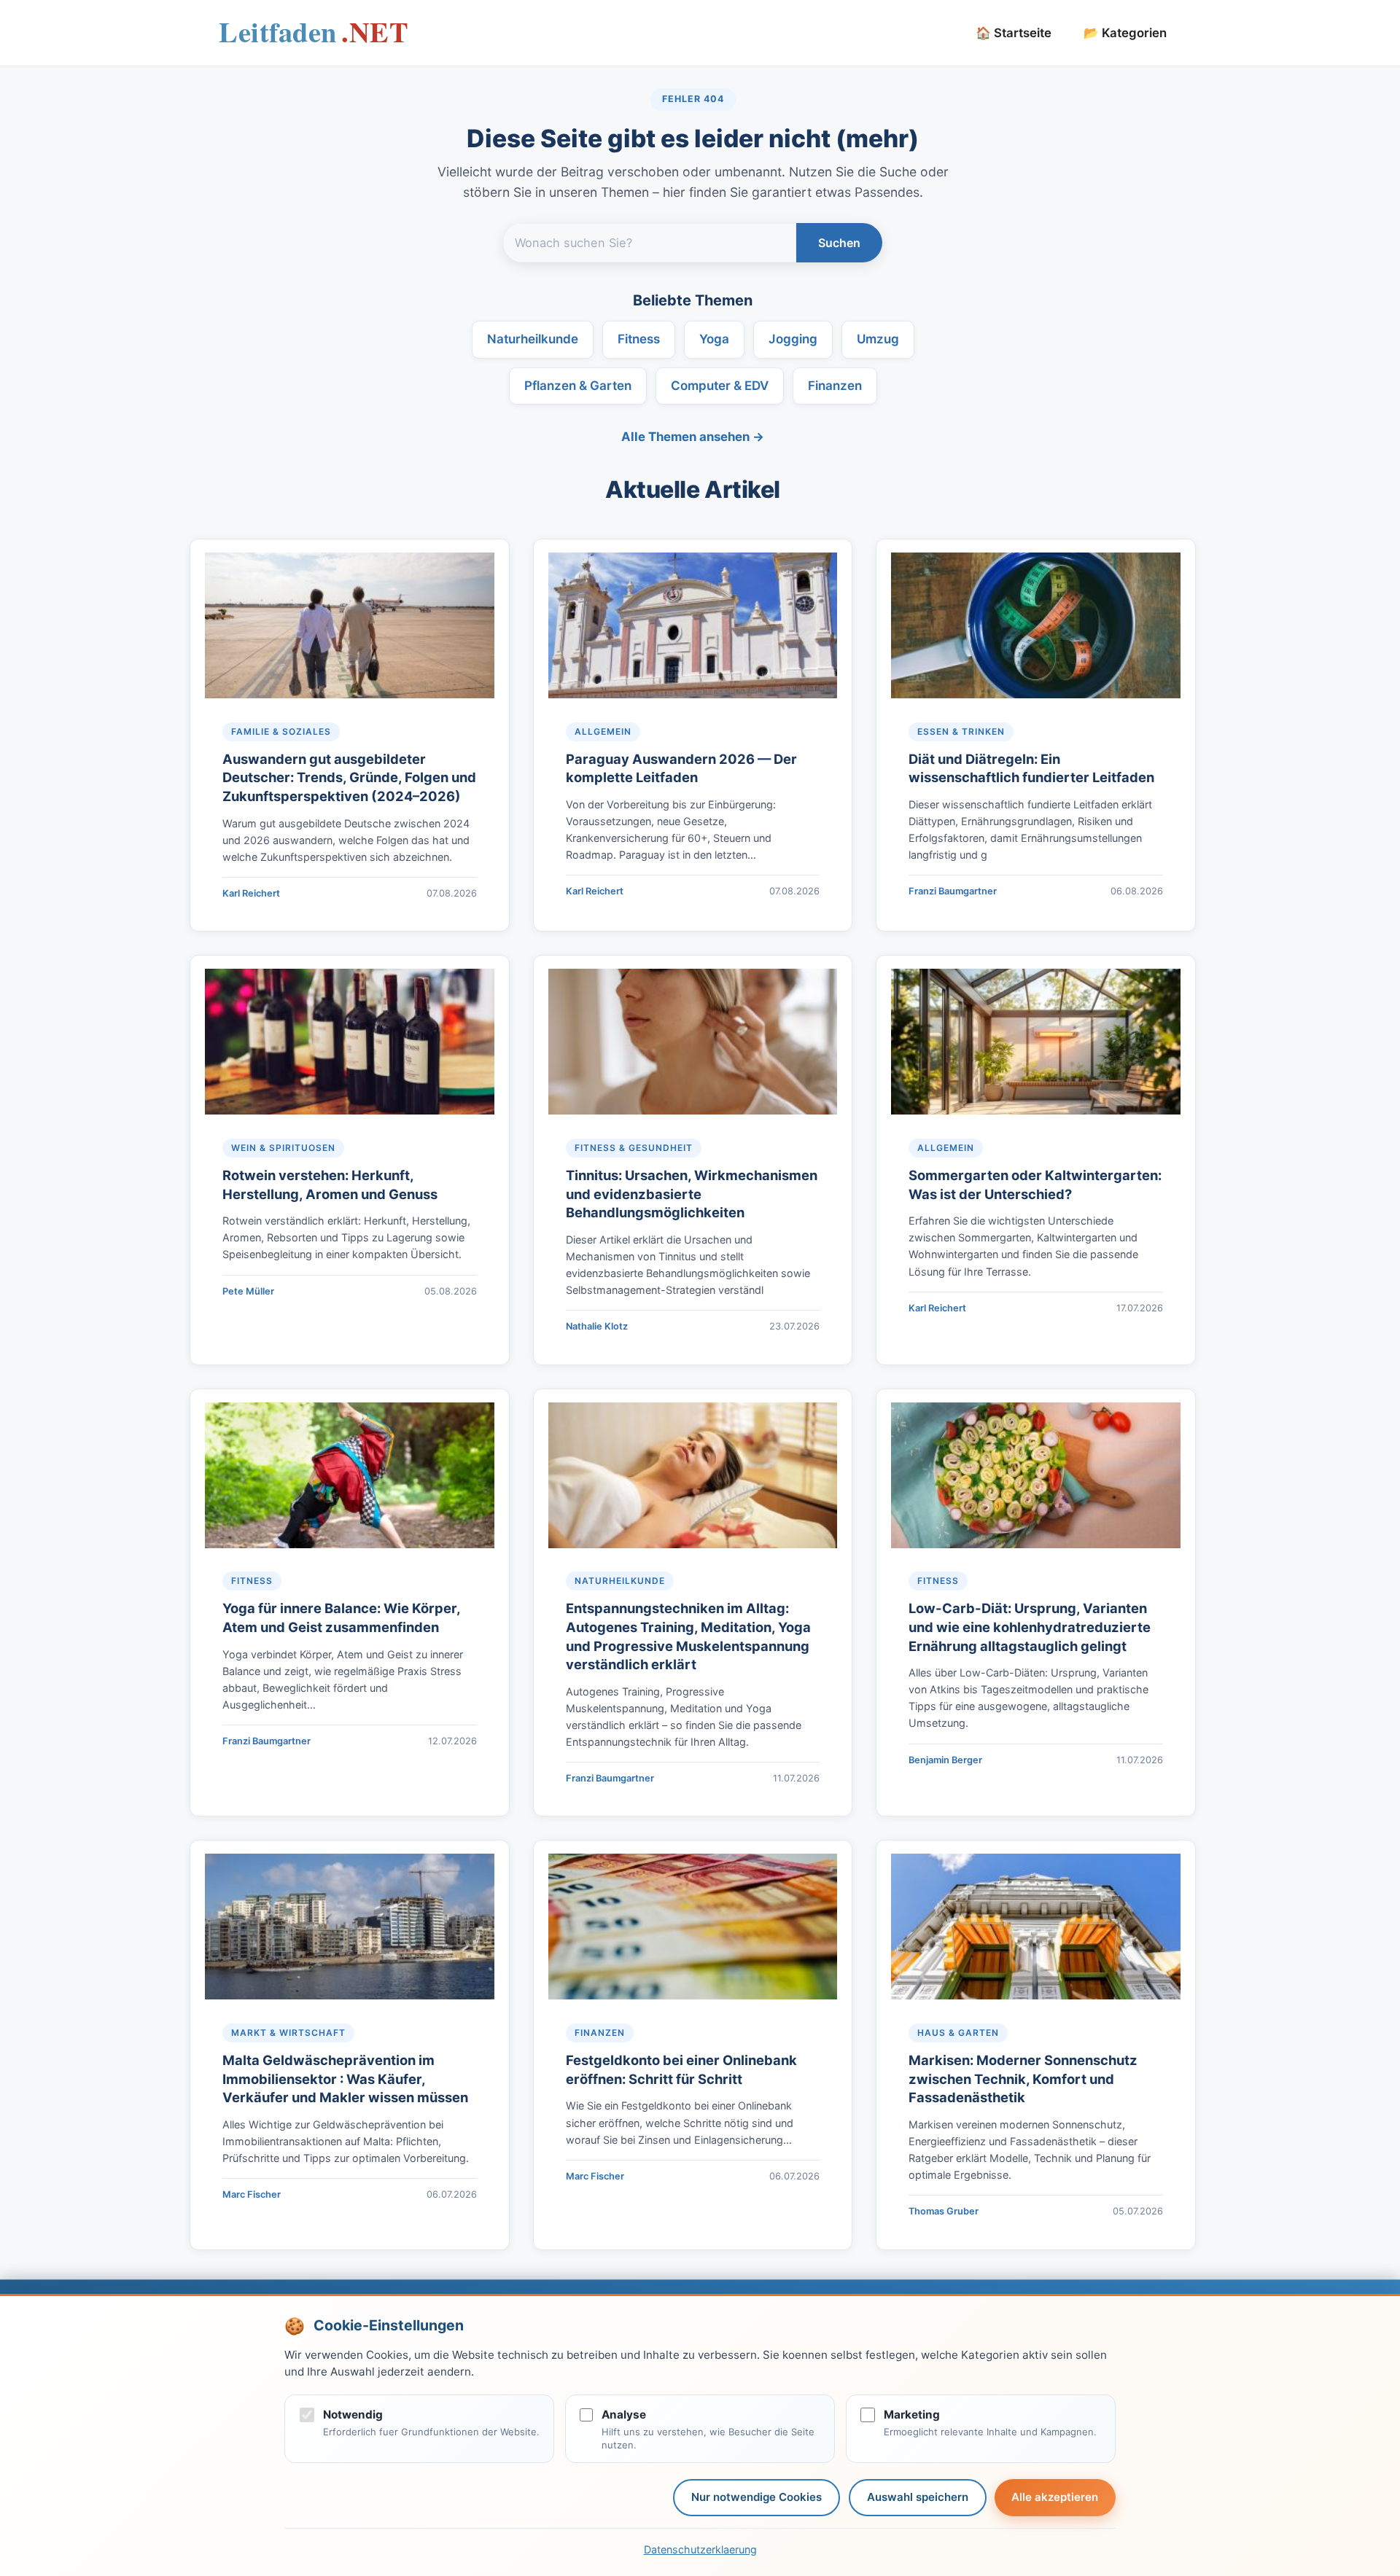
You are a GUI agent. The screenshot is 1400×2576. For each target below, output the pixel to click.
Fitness (639, 339)
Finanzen (835, 386)
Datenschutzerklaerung (700, 2549)
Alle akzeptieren (1055, 2497)
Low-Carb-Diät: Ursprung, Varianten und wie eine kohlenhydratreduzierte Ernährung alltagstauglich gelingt (1030, 1627)
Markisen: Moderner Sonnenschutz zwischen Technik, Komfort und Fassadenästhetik (1023, 2079)
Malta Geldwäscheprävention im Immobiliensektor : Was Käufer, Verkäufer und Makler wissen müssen (345, 2079)
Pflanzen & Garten (578, 386)
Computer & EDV (720, 386)
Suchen (839, 243)
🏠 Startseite (1014, 33)
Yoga (714, 339)
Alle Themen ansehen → (693, 437)
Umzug (878, 339)
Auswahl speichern (918, 2497)
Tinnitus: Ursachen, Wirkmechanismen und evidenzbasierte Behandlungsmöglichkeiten (692, 1194)
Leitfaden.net (314, 37)
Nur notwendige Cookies (757, 2497)
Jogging (793, 339)
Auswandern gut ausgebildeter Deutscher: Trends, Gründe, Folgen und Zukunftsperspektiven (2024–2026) (349, 778)
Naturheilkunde (533, 339)
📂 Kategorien (1125, 33)
